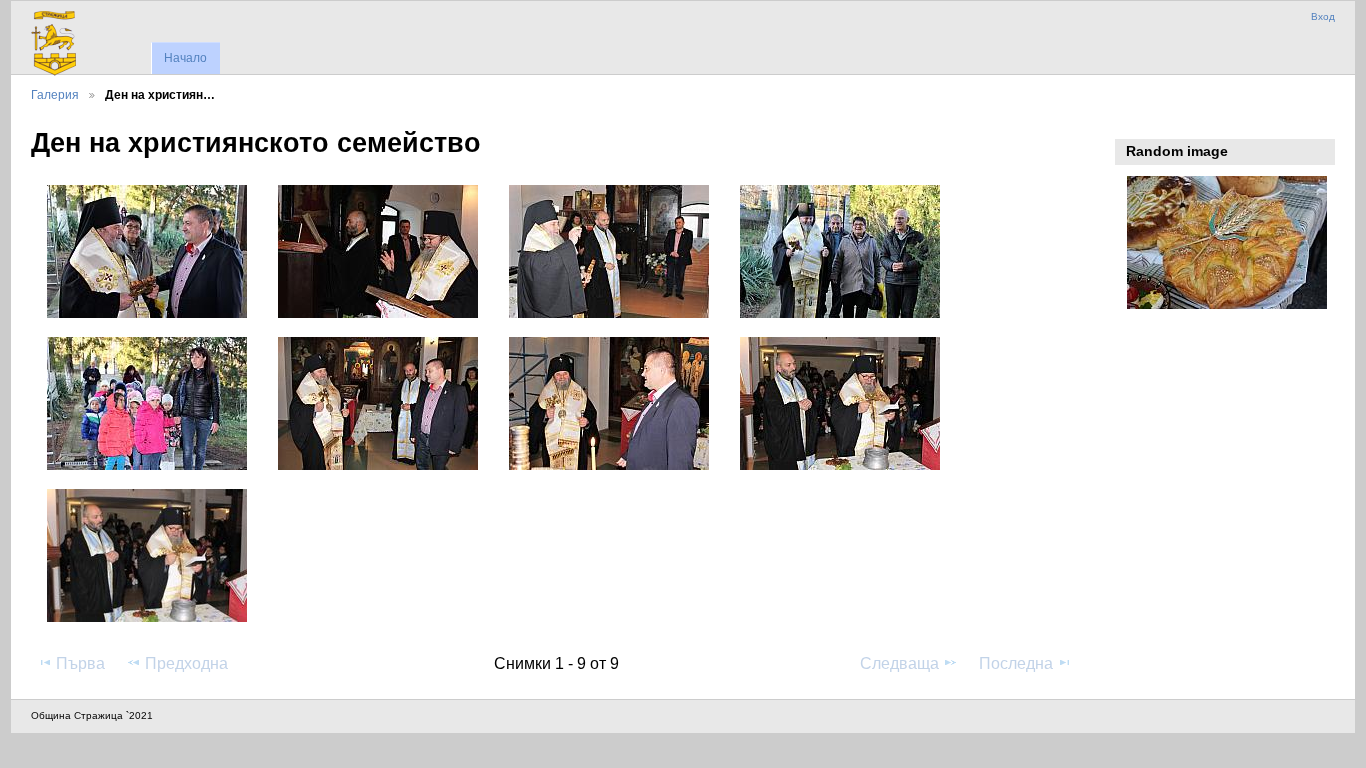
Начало (185, 58)
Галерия (55, 94)
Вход (1323, 16)
